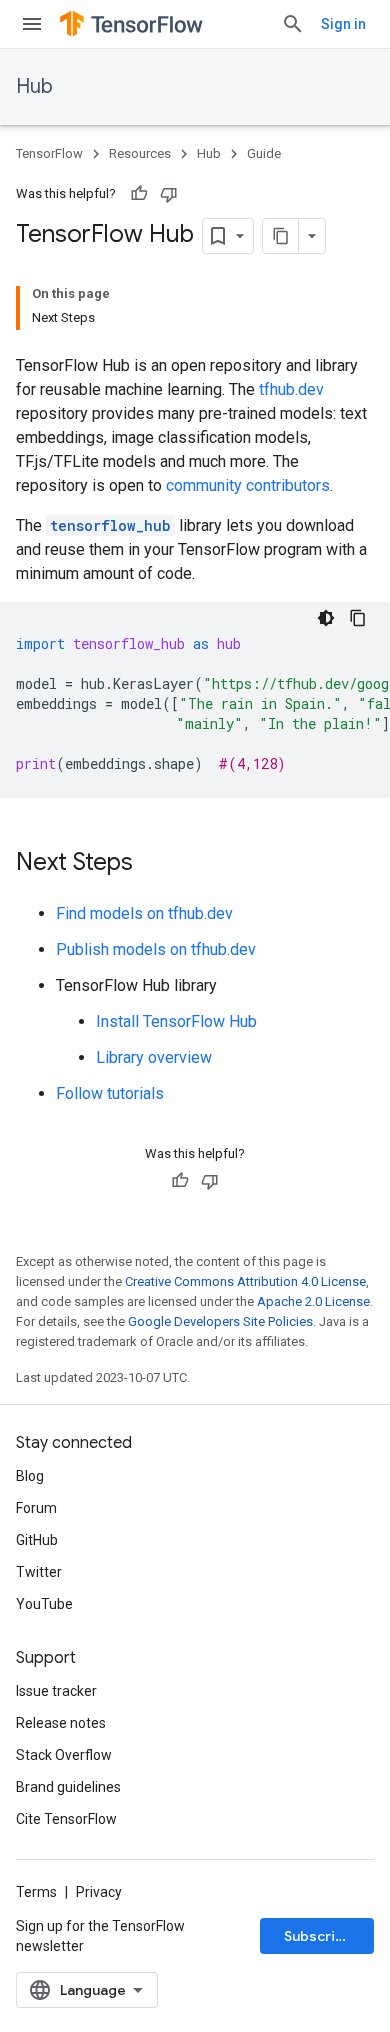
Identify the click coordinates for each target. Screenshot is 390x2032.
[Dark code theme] (326, 618)
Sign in (343, 24)
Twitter (39, 1572)
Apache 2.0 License (313, 1301)
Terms (36, 1892)
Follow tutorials (110, 1093)
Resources (140, 153)
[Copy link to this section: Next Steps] (153, 864)
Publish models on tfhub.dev (156, 949)
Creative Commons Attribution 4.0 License (245, 1281)
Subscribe (318, 1936)
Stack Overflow (64, 1755)
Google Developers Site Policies (220, 1321)
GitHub (37, 1540)
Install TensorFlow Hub (176, 1021)
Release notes (61, 1723)
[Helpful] (139, 194)
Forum (36, 1508)
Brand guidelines (68, 1787)
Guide (264, 153)
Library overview (154, 1057)
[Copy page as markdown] (281, 236)
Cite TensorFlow (66, 1819)
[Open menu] (32, 24)
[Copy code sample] (358, 618)
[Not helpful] (169, 194)
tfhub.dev (291, 389)
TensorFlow (49, 153)
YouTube (44, 1604)
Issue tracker (56, 1691)
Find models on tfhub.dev (144, 913)
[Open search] (293, 24)
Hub (34, 86)
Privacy (99, 1892)
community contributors (248, 485)
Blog (30, 1476)
